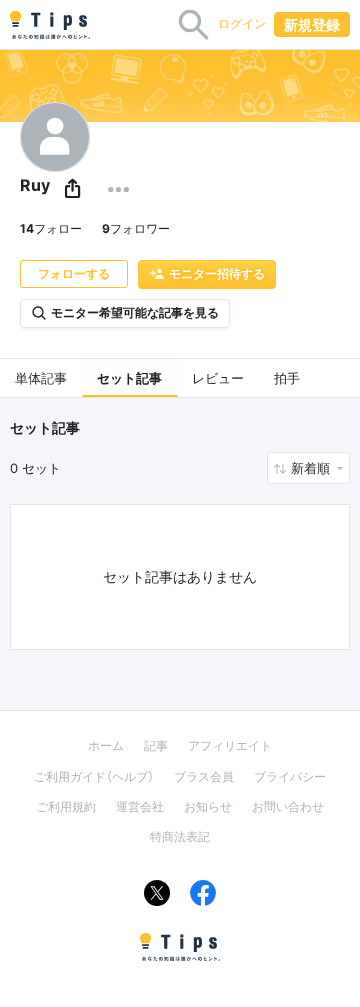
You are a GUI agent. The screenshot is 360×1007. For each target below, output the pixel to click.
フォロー (51, 228)
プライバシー (290, 776)
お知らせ (208, 806)
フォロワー (136, 228)
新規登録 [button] (312, 24)
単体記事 (41, 378)
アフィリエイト (230, 745)
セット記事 (129, 378)
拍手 (287, 378)
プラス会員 (204, 776)
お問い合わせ (288, 806)
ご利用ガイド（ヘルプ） (94, 776)
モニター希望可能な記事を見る (135, 312)
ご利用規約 (66, 806)
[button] (72, 189)
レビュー (218, 378)
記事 (156, 745)
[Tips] (50, 25)
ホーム (106, 745)
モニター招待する (217, 273)
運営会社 (140, 806)
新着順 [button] (312, 468)
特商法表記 (180, 836)
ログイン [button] (242, 23)
